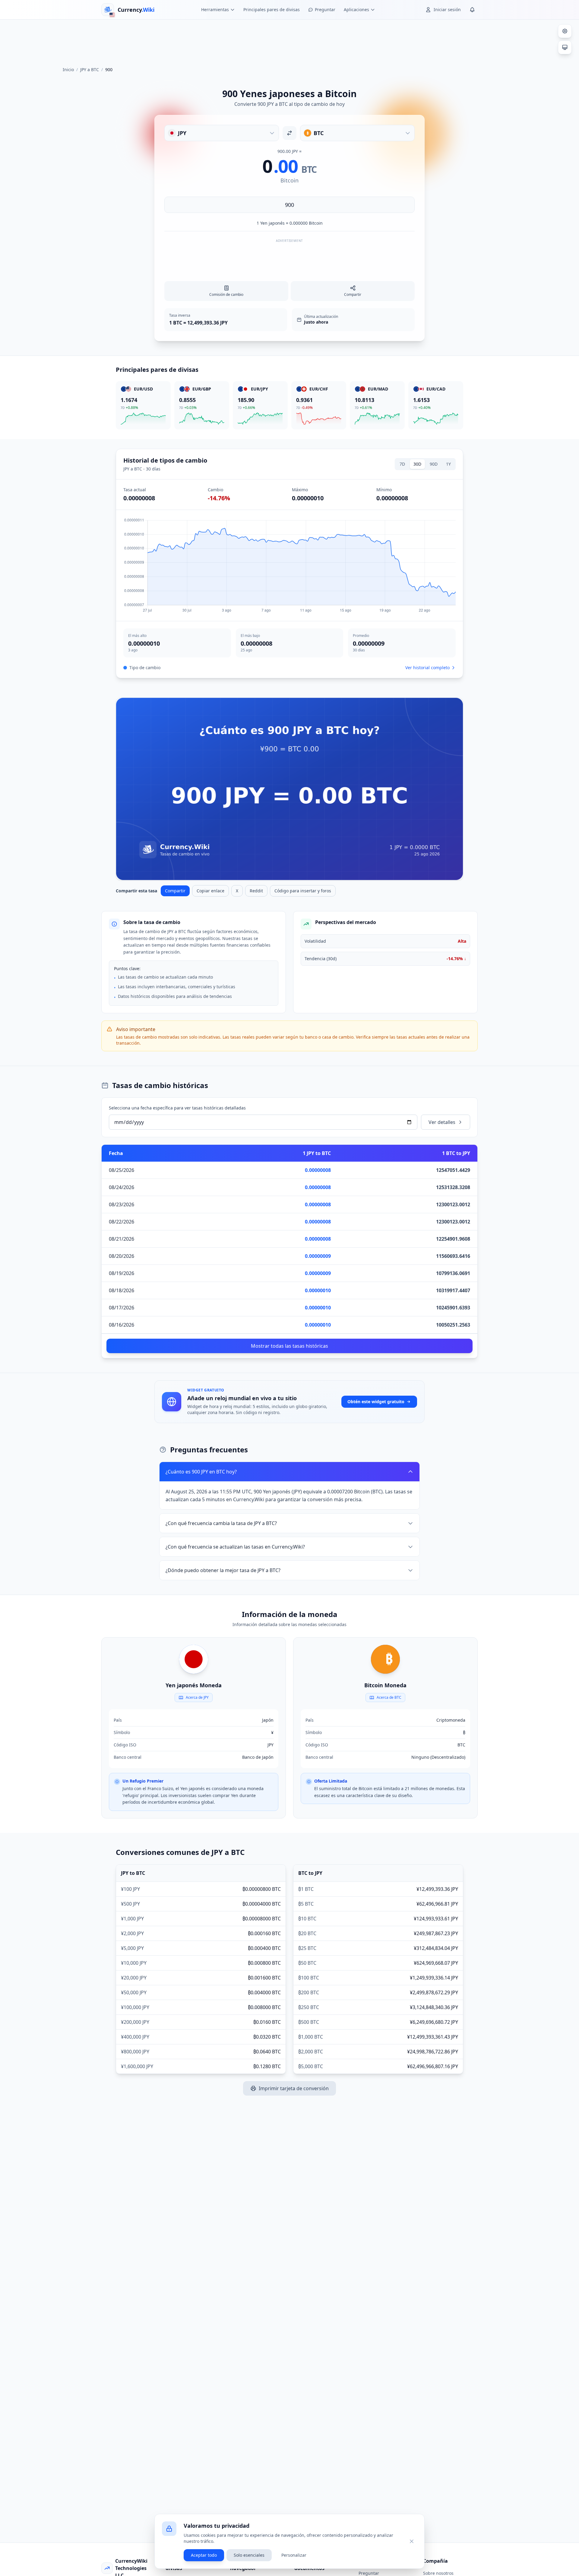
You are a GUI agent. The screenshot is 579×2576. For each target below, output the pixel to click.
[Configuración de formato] (565, 31)
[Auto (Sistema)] (565, 47)
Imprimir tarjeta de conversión (294, 2088)
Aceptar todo (204, 2555)
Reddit (256, 891)
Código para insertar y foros (303, 891)
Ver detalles (442, 1122)
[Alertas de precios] (472, 10)
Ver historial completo (427, 668)
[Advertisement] (289, 40)
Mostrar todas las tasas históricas (289, 1346)
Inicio (68, 70)
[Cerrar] (412, 2541)
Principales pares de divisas (272, 9)
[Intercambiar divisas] (289, 133)
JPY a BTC (90, 70)
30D (417, 464)
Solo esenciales (249, 2555)
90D (434, 464)
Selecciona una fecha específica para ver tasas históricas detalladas (177, 1108)
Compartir (175, 891)
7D (402, 464)
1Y (448, 464)
